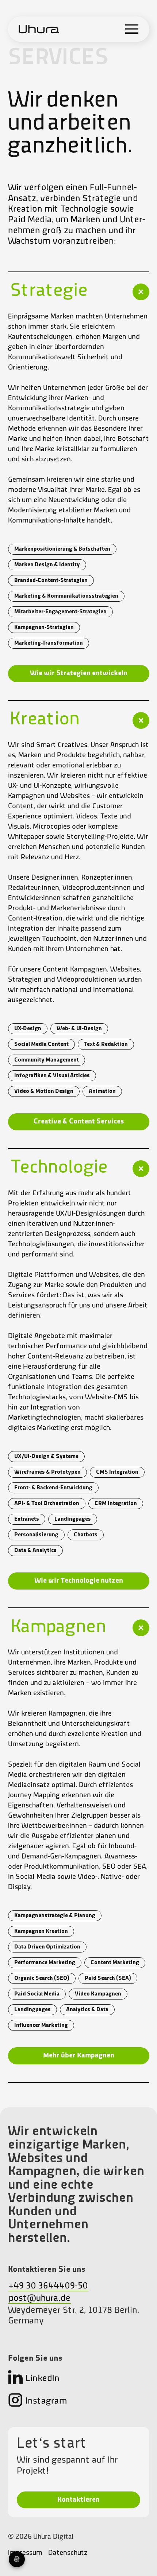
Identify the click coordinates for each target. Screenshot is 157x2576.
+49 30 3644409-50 (48, 2286)
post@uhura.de (40, 2299)
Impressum (25, 2553)
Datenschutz (68, 2553)
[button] (132, 29)
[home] (39, 29)
